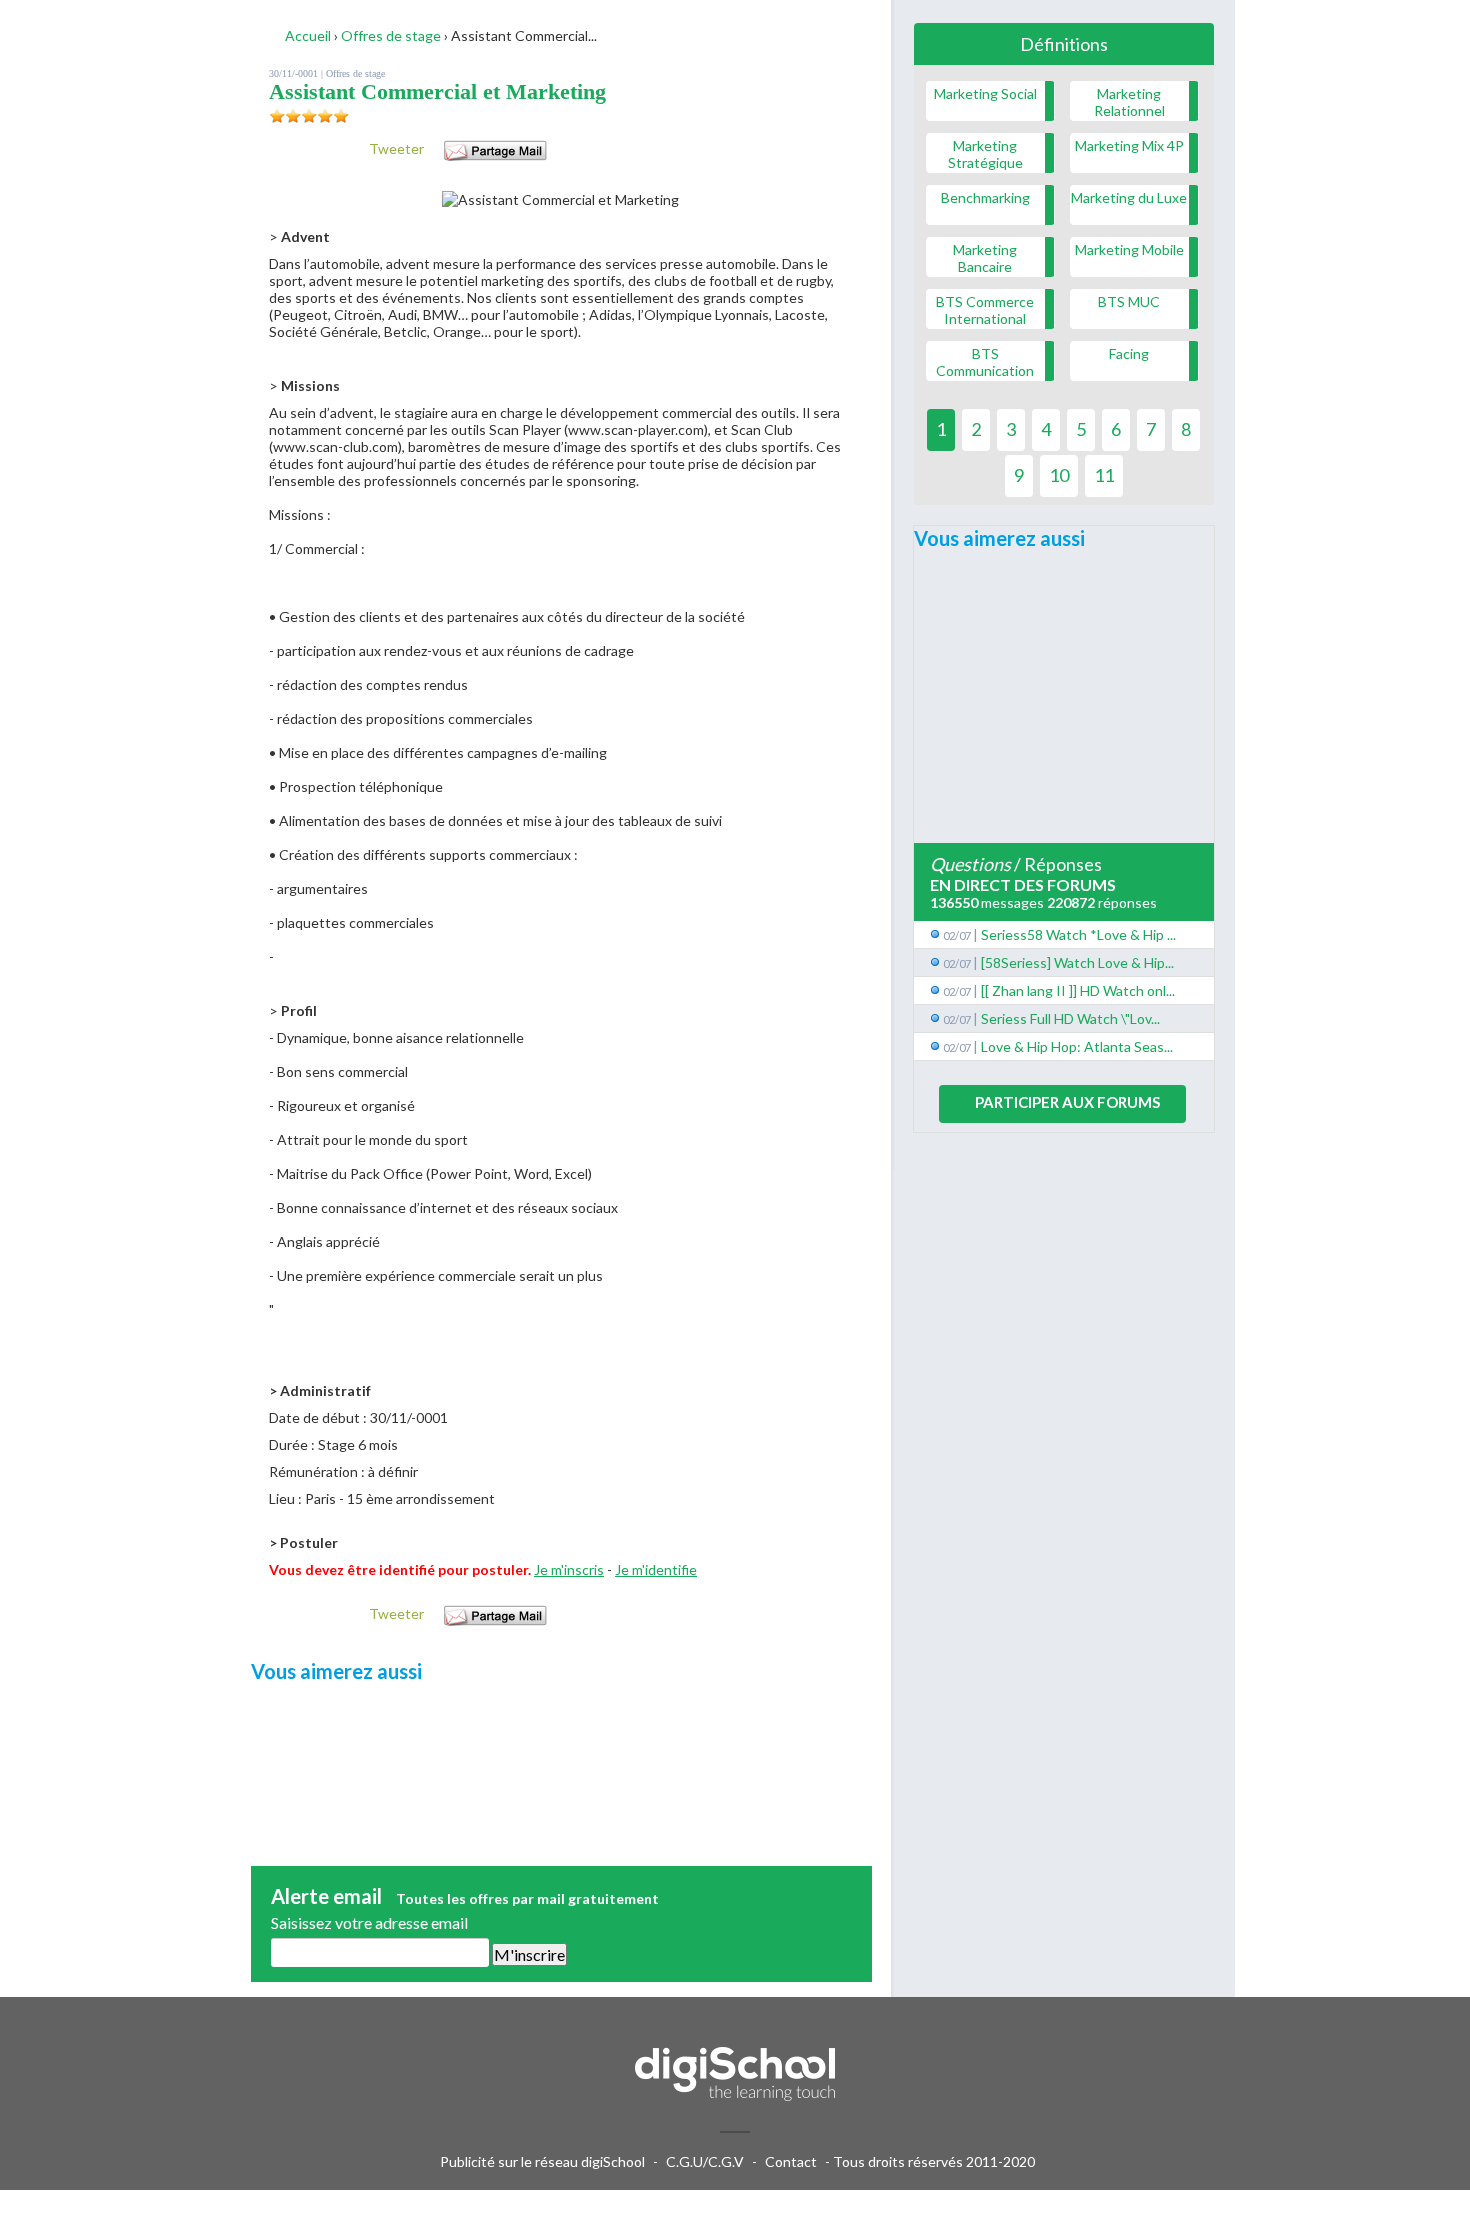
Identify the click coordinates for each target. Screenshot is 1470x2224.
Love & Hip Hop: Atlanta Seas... (1077, 1046)
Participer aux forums (1067, 1102)
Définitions (1064, 44)
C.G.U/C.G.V (705, 2161)
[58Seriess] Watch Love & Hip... (1077, 962)
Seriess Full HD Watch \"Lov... (1070, 1018)
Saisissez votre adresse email (369, 1922)
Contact (791, 2161)
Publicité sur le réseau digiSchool (542, 2161)
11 (1104, 475)
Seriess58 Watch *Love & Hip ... (1078, 934)
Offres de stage (355, 73)
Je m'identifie (656, 1569)
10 (1059, 475)
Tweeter (396, 148)
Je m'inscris (569, 1569)
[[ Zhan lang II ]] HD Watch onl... (1078, 990)
